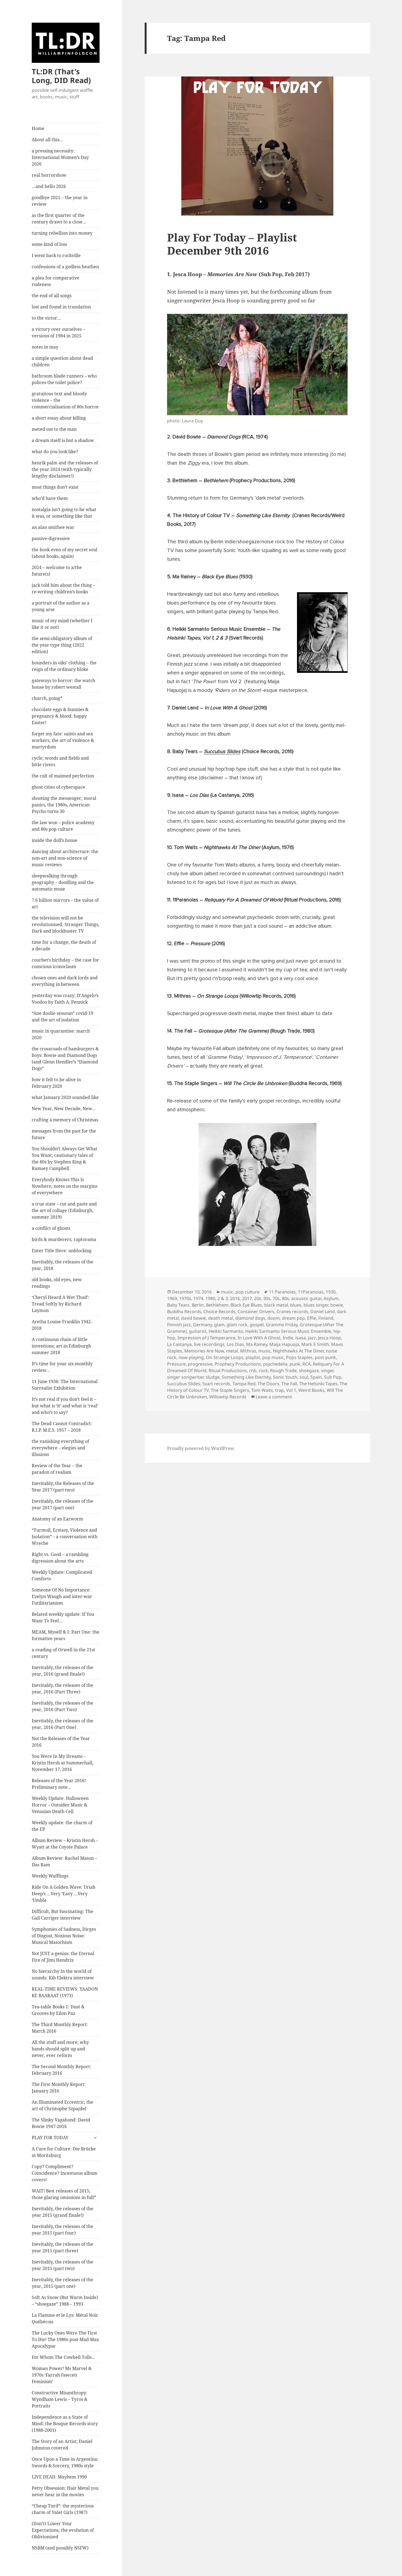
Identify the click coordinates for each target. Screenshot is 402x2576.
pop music (273, 1357)
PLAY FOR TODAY (50, 2138)
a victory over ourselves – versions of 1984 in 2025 (58, 332)
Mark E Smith (315, 1344)
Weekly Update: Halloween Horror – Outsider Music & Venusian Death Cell (60, 1805)
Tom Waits (262, 1390)
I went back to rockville (56, 255)
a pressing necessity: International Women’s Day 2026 (60, 157)
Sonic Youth (285, 1377)
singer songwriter (185, 1377)
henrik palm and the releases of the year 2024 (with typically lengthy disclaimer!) (65, 469)
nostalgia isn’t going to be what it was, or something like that (64, 513)
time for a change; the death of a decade (64, 945)
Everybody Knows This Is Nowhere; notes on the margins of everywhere (65, 1186)
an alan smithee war (53, 527)
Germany (203, 1325)
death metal (221, 1318)
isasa (301, 1338)
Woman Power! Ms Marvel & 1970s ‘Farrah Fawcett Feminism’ (62, 2375)
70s (276, 1298)
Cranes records (292, 1311)
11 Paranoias (282, 1292)
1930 (331, 1292)
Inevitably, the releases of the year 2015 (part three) (62, 2247)
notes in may (45, 347)
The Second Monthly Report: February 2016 (62, 2070)
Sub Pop (333, 1377)
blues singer (316, 1305)
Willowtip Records (228, 1397)
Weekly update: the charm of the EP (62, 1826)
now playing (191, 1357)
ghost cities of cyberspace (58, 787)
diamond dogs (250, 1318)
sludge (213, 1377)
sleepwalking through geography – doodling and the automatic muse (63, 882)
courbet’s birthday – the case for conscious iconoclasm (65, 963)
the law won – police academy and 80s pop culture (63, 826)
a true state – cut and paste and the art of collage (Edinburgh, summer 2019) (64, 1210)
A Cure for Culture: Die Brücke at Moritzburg (64, 2152)
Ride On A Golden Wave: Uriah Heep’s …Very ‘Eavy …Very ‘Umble (64, 1894)
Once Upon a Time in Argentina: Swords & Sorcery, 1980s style (65, 2462)
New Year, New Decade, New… (64, 1109)
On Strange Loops (225, 1357)
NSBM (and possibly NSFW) (60, 2548)
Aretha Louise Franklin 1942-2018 (62, 1325)
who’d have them (50, 498)
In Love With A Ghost (259, 1338)
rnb (253, 1370)
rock (263, 1370)
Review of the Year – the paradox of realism (57, 1469)
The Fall (289, 1384)
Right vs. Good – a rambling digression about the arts (60, 1558)
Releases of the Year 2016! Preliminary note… (59, 1784)
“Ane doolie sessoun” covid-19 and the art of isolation (62, 1016)
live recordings (209, 1344)
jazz (312, 1338)
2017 (247, 1298)
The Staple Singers (230, 1390)
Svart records (216, 1384)
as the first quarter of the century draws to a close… (59, 219)
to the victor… (46, 318)
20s (258, 1298)
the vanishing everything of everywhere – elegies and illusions (60, 1448)
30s (267, 1298)
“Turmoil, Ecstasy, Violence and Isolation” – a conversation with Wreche (65, 1537)
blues (296, 1305)
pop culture (247, 1292)
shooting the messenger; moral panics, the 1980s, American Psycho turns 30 (64, 805)
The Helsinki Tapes (318, 1384)
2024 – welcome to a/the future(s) (57, 571)
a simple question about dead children (62, 361)
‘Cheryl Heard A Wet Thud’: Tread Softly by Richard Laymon (61, 1304)
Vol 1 (291, 1390)
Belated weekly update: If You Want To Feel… (63, 1617)
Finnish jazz (179, 1325)
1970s (185, 1298)
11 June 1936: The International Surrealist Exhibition (65, 1385)
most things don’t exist (55, 487)
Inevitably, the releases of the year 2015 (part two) (62, 2265)
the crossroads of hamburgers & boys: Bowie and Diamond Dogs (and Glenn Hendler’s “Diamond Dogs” (65, 1059)
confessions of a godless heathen (65, 267)
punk (295, 1364)
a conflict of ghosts (51, 1228)
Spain (316, 1377)
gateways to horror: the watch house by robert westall (63, 684)
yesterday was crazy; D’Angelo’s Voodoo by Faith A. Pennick (65, 999)
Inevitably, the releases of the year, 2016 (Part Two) (62, 1706)
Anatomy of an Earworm (57, 1519)
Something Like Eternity (246, 1377)
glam (219, 1325)
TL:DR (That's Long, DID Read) (61, 76)
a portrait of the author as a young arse (61, 606)
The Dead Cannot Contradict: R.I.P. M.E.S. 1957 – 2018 (62, 1427)
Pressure (176, 1364)
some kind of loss (49, 244)
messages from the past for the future (64, 1134)
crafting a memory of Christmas (65, 1120)
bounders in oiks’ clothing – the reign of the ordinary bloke (64, 666)
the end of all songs (52, 296)
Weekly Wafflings (50, 1876)
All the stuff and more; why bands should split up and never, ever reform (60, 2049)
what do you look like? (55, 452)
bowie (337, 1305)
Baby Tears (178, 1305)
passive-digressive (51, 538)
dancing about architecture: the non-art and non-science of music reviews (65, 858)
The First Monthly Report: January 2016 (59, 2088)
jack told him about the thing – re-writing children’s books (63, 588)
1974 (198, 1298)
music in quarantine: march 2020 (61, 1034)
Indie (288, 1338)
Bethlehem (217, 1305)
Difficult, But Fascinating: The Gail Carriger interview (62, 1915)
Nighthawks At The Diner (298, 1351)
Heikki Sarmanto (226, 1331)
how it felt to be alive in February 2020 (56, 1083)
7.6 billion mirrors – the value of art (65, 903)
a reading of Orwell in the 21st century (63, 1653)
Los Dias (235, 1344)
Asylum (331, 1298)
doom (274, 1318)
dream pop (293, 1318)
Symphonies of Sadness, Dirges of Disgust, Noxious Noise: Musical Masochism (64, 1936)
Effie (312, 1318)
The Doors (268, 1384)
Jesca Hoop (330, 1338)
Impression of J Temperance (206, 1338)
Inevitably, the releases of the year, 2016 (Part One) (62, 1724)
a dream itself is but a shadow (63, 440)
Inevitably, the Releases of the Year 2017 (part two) (63, 1487)
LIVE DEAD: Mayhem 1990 (59, 2477)
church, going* (47, 698)
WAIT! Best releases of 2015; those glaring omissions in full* (64, 2194)
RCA (307, 1364)
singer (327, 1370)
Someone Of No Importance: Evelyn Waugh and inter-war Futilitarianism (62, 1596)
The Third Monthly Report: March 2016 (60, 2028)
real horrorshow (49, 175)
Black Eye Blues (246, 1305)
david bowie (193, 1318)
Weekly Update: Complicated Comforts (62, 1575)
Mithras (248, 1351)
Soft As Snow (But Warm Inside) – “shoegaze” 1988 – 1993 (65, 2301)
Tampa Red (244, 1384)
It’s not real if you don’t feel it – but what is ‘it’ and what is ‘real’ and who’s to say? (65, 1406)
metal (232, 1351)
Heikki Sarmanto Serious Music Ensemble (288, 1331)
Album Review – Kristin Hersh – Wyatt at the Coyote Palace (65, 1844)
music (227, 1292)
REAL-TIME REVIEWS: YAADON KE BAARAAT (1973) (65, 1992)
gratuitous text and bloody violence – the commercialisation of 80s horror (65, 400)
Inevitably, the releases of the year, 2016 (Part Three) (62, 1688)
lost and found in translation (61, 307)
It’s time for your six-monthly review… (62, 1367)
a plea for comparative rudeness (56, 281)
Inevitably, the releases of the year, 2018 (62, 1265)
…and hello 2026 (49, 186)
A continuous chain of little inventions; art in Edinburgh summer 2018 (61, 1346)
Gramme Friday (282, 1325)
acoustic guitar (306, 1298)
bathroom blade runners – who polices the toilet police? (64, 379)
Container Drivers (256, 1311)
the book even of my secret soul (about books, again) (65, 553)
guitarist (198, 1331)
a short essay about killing (59, 418)
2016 (235, 1298)
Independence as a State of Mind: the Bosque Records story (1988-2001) (65, 2424)
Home (38, 128)
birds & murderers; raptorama (64, 1239)
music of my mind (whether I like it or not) (62, 624)
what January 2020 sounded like (65, 1097)
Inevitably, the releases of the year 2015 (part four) (62, 2230)
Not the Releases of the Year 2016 (61, 1742)
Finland (326, 1318)
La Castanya (179, 1344)
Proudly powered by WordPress (201, 1448)
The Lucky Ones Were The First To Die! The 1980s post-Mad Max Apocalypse (65, 2339)
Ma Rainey (257, 1344)
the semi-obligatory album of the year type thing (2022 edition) (62, 645)
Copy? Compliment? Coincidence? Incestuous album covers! (65, 2173)
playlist (253, 1357)
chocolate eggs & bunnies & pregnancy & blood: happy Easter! (60, 716)
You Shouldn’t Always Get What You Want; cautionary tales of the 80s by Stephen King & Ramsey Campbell (65, 1159)
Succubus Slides (222, 752)
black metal (276, 1305)
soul (304, 1377)
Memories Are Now (204, 1351)
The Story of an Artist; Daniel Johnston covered (62, 2445)
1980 (210, 1298)
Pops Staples (299, 1357)
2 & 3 (223, 1298)
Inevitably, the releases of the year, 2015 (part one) (62, 2283)
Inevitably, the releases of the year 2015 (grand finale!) (62, 2212)
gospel (257, 1325)
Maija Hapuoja (284, 1344)
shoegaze (309, 1370)
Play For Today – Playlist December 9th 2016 (232, 244)
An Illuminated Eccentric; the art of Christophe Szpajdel (62, 2105)
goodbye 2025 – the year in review (60, 201)
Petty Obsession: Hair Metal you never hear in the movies (65, 2491)
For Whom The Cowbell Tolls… (64, 2357)
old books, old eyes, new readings (57, 1283)
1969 (172, 1298)
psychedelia (275, 1364)
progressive (200, 1364)
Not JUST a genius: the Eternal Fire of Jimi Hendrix (63, 1957)
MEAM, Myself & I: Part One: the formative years (65, 1635)
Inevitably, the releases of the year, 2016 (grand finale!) (62, 1671)
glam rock (237, 1325)
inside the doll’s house (55, 840)
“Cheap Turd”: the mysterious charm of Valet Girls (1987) (63, 2509)
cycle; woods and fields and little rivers (60, 761)
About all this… (47, 140)
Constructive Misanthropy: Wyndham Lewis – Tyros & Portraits (60, 2399)
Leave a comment (274, 1397)
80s (286, 1298)
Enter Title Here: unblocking (62, 1251)
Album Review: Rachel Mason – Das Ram (64, 1861)
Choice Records (219, 1311)
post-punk (325, 1357)
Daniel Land (323, 1311)
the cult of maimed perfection (63, 776)
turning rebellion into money (62, 233)
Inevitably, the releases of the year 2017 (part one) (62, 1504)
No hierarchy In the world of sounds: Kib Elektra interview (63, 1974)
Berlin (198, 1305)
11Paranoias (311, 1292)
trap (279, 1390)
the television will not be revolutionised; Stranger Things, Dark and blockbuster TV (65, 924)
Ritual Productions (228, 1370)
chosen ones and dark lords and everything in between (65, 981)
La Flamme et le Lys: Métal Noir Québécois (65, 2318)
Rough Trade (283, 1370)
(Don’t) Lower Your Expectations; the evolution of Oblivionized (63, 2530)
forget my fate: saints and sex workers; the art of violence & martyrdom (63, 740)
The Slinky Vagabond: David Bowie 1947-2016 (61, 2123)
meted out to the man (54, 429)
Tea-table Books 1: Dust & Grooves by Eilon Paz (58, 2010)
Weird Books (311, 1390)
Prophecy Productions (238, 1364)
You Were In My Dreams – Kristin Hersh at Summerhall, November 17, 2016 (62, 1763)
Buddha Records (184, 1311)
